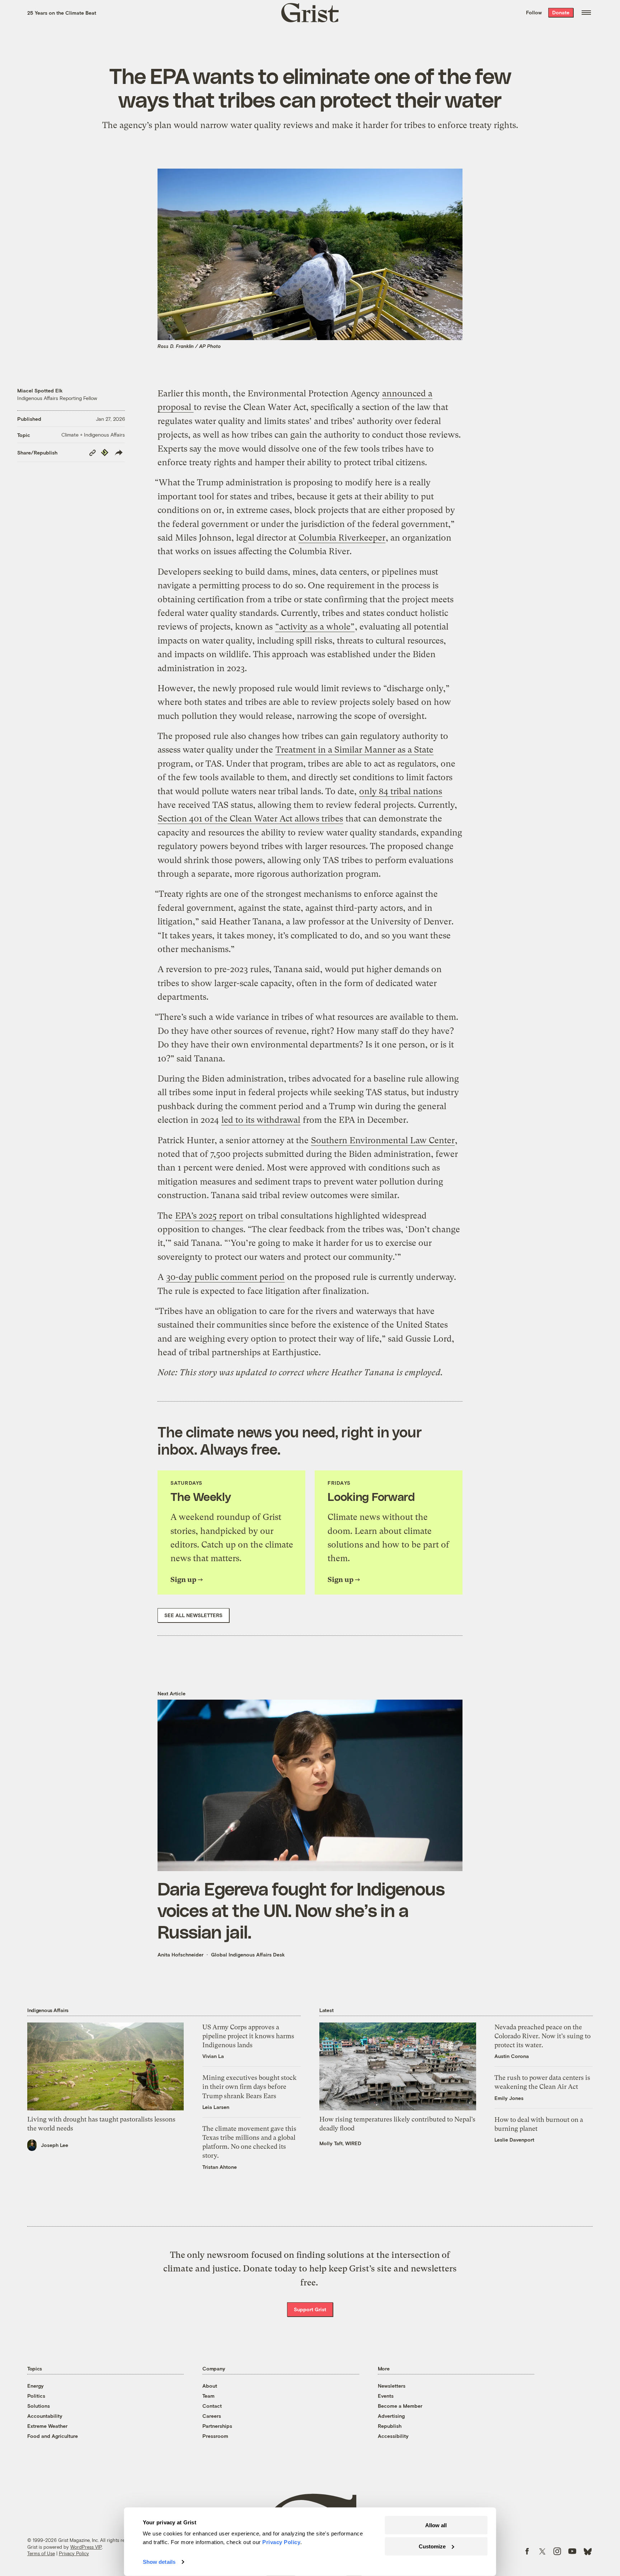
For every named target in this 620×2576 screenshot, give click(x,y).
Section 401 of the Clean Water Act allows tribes (250, 819)
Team (208, 2396)
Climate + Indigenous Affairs (93, 435)
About (210, 2386)
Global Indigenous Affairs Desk (248, 1955)
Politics (36, 2396)
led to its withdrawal (261, 1120)
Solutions (39, 2406)
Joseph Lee (55, 2145)
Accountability (45, 2416)
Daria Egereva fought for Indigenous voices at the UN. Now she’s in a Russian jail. (301, 1910)
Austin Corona (512, 2056)
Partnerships (217, 2426)
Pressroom (215, 2436)
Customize (432, 2546)
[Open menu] (586, 13)
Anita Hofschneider (180, 1955)
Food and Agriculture (53, 2436)
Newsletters (392, 2386)
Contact (212, 2406)
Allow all (436, 2525)
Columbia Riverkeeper (342, 538)
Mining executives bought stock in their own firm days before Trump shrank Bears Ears (250, 2087)
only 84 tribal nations (401, 791)
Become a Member (400, 2406)
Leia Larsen (216, 2107)
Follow (534, 12)
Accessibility (393, 2436)
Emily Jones (509, 2098)
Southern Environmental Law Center (383, 1140)
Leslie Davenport (514, 2140)
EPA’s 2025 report (209, 1216)
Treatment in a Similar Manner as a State (354, 750)
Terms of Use (41, 2553)
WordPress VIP (86, 2547)
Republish (390, 2426)
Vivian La (213, 2056)
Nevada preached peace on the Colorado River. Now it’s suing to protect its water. (542, 2036)
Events (386, 2396)
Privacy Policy (74, 2553)
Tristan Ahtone (220, 2167)
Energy (36, 2386)
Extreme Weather (47, 2426)
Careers (212, 2416)
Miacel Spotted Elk (40, 390)
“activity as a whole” (315, 627)
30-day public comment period (225, 1277)
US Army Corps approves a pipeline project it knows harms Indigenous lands (248, 2036)
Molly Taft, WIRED (340, 2143)
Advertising (391, 2416)
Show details (159, 2562)
